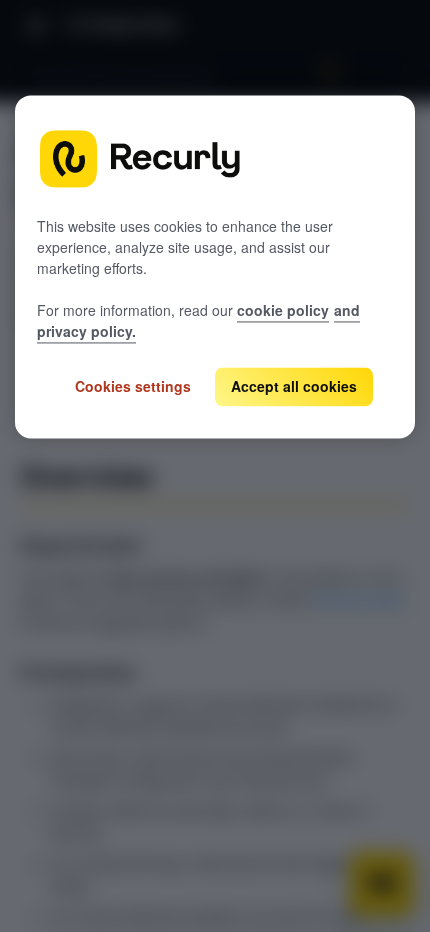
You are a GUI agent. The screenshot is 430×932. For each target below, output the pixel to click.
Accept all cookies (294, 386)
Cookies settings (133, 386)
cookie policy (283, 310)
